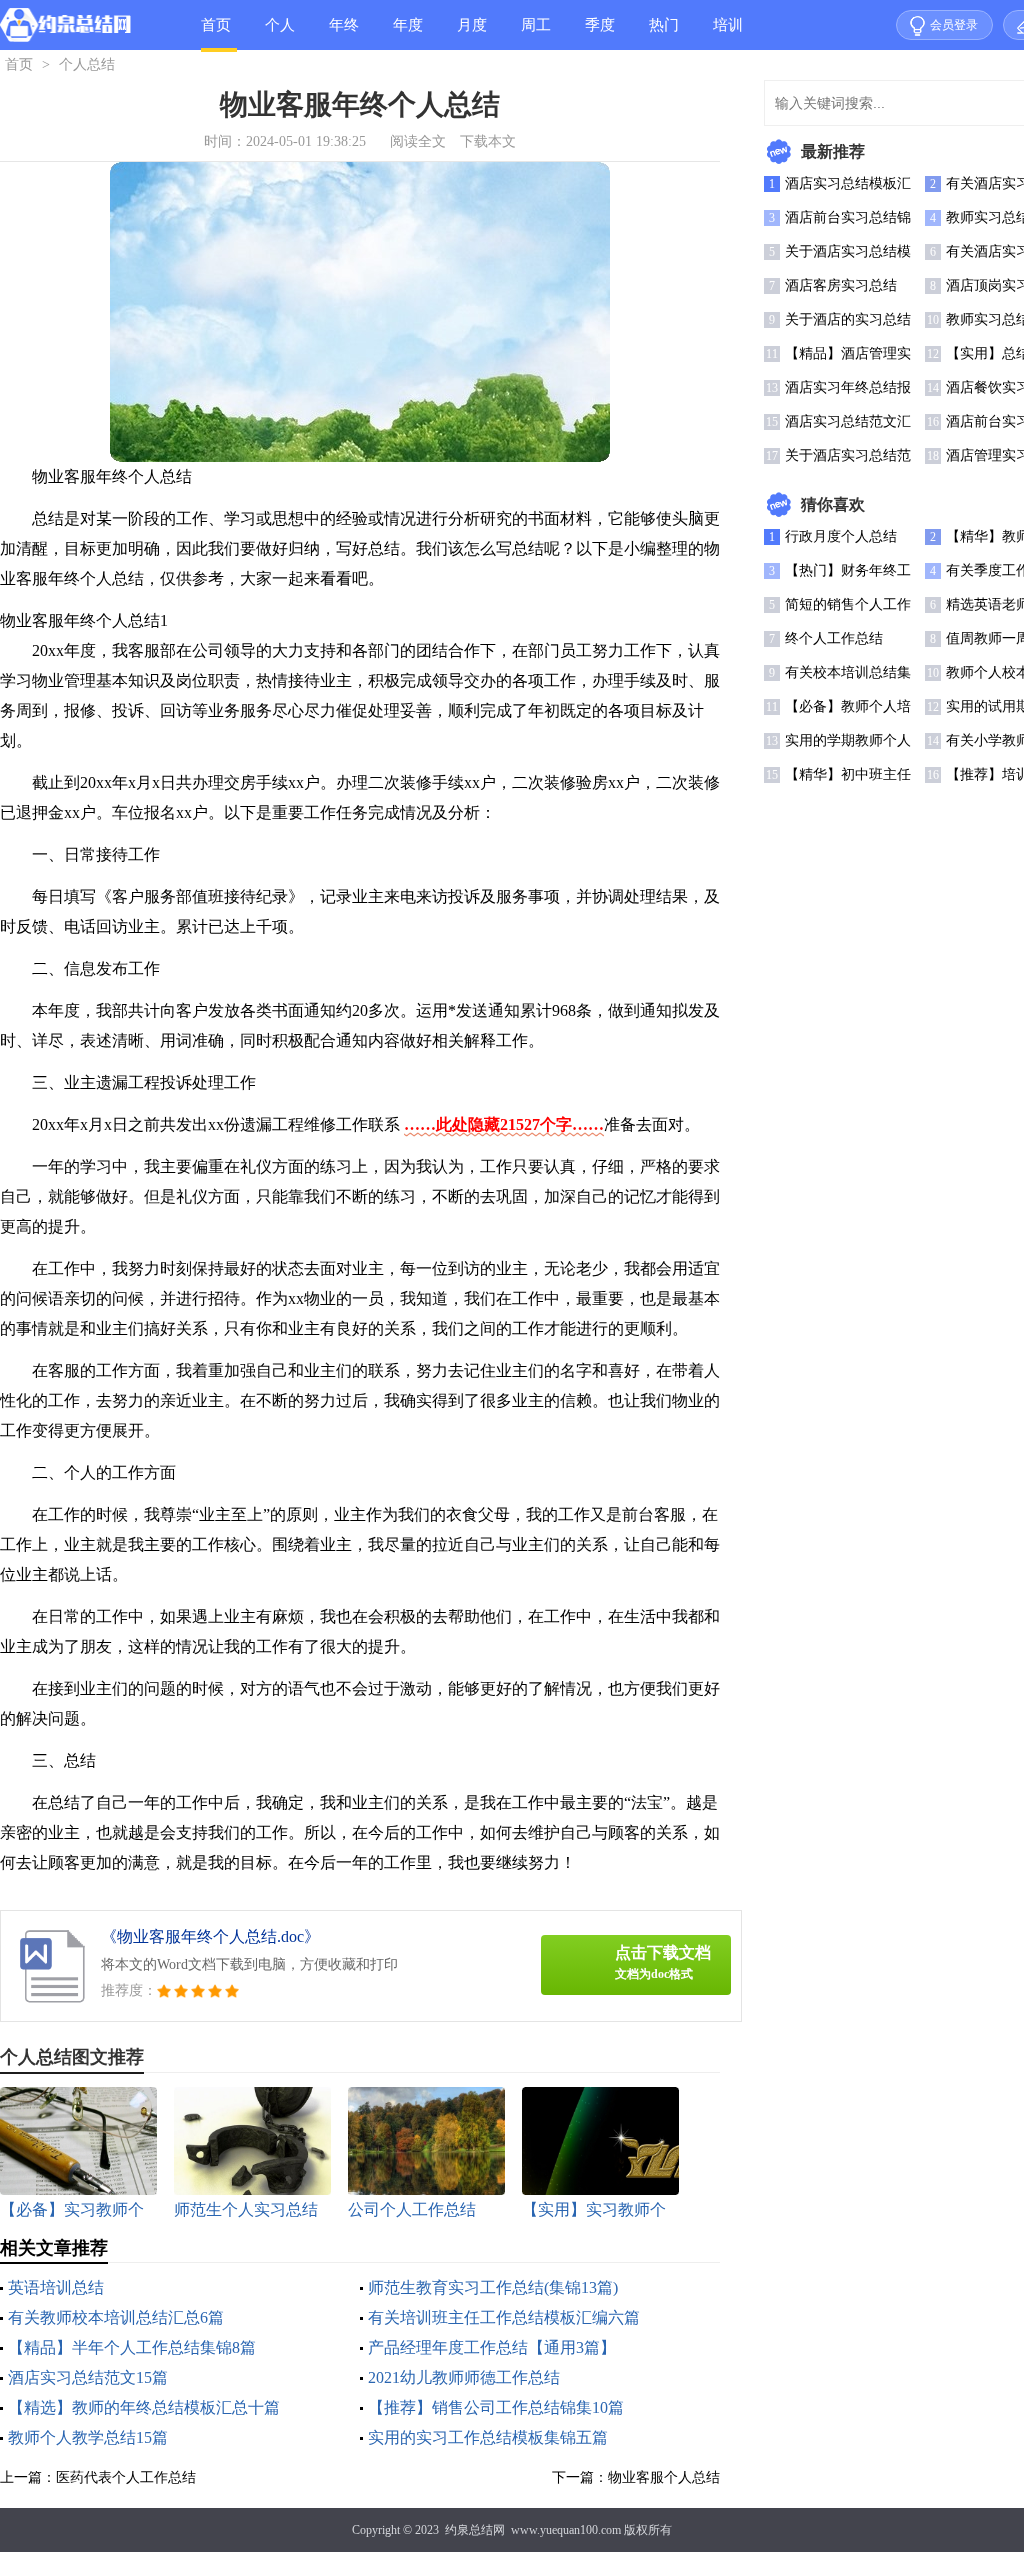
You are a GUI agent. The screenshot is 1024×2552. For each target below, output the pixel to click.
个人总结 (280, 33)
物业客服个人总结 (664, 2477)
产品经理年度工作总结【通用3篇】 (492, 2347)
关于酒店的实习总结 (848, 319)
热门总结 (664, 33)
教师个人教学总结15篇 (88, 2437)
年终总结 (344, 33)
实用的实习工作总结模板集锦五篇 (488, 2437)
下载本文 (488, 141)
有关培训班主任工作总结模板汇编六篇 (504, 2317)
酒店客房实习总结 (841, 285)
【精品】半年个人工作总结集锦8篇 (132, 2347)
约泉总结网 (475, 2530)
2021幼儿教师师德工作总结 (464, 2377)
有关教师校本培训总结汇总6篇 (116, 2317)
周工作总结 (536, 33)
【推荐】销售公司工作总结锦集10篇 (496, 2407)
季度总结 (600, 33)
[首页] (65, 29)
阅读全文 (418, 141)
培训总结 (728, 33)
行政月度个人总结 (841, 536)
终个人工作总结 (834, 638)
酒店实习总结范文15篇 (88, 2377)
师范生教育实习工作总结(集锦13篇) (493, 2287)
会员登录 (954, 25)
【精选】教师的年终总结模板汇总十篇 (144, 2407)
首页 (216, 25)
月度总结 (472, 33)
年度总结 (408, 33)
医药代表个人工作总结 (126, 2477)
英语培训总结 (56, 2287)
